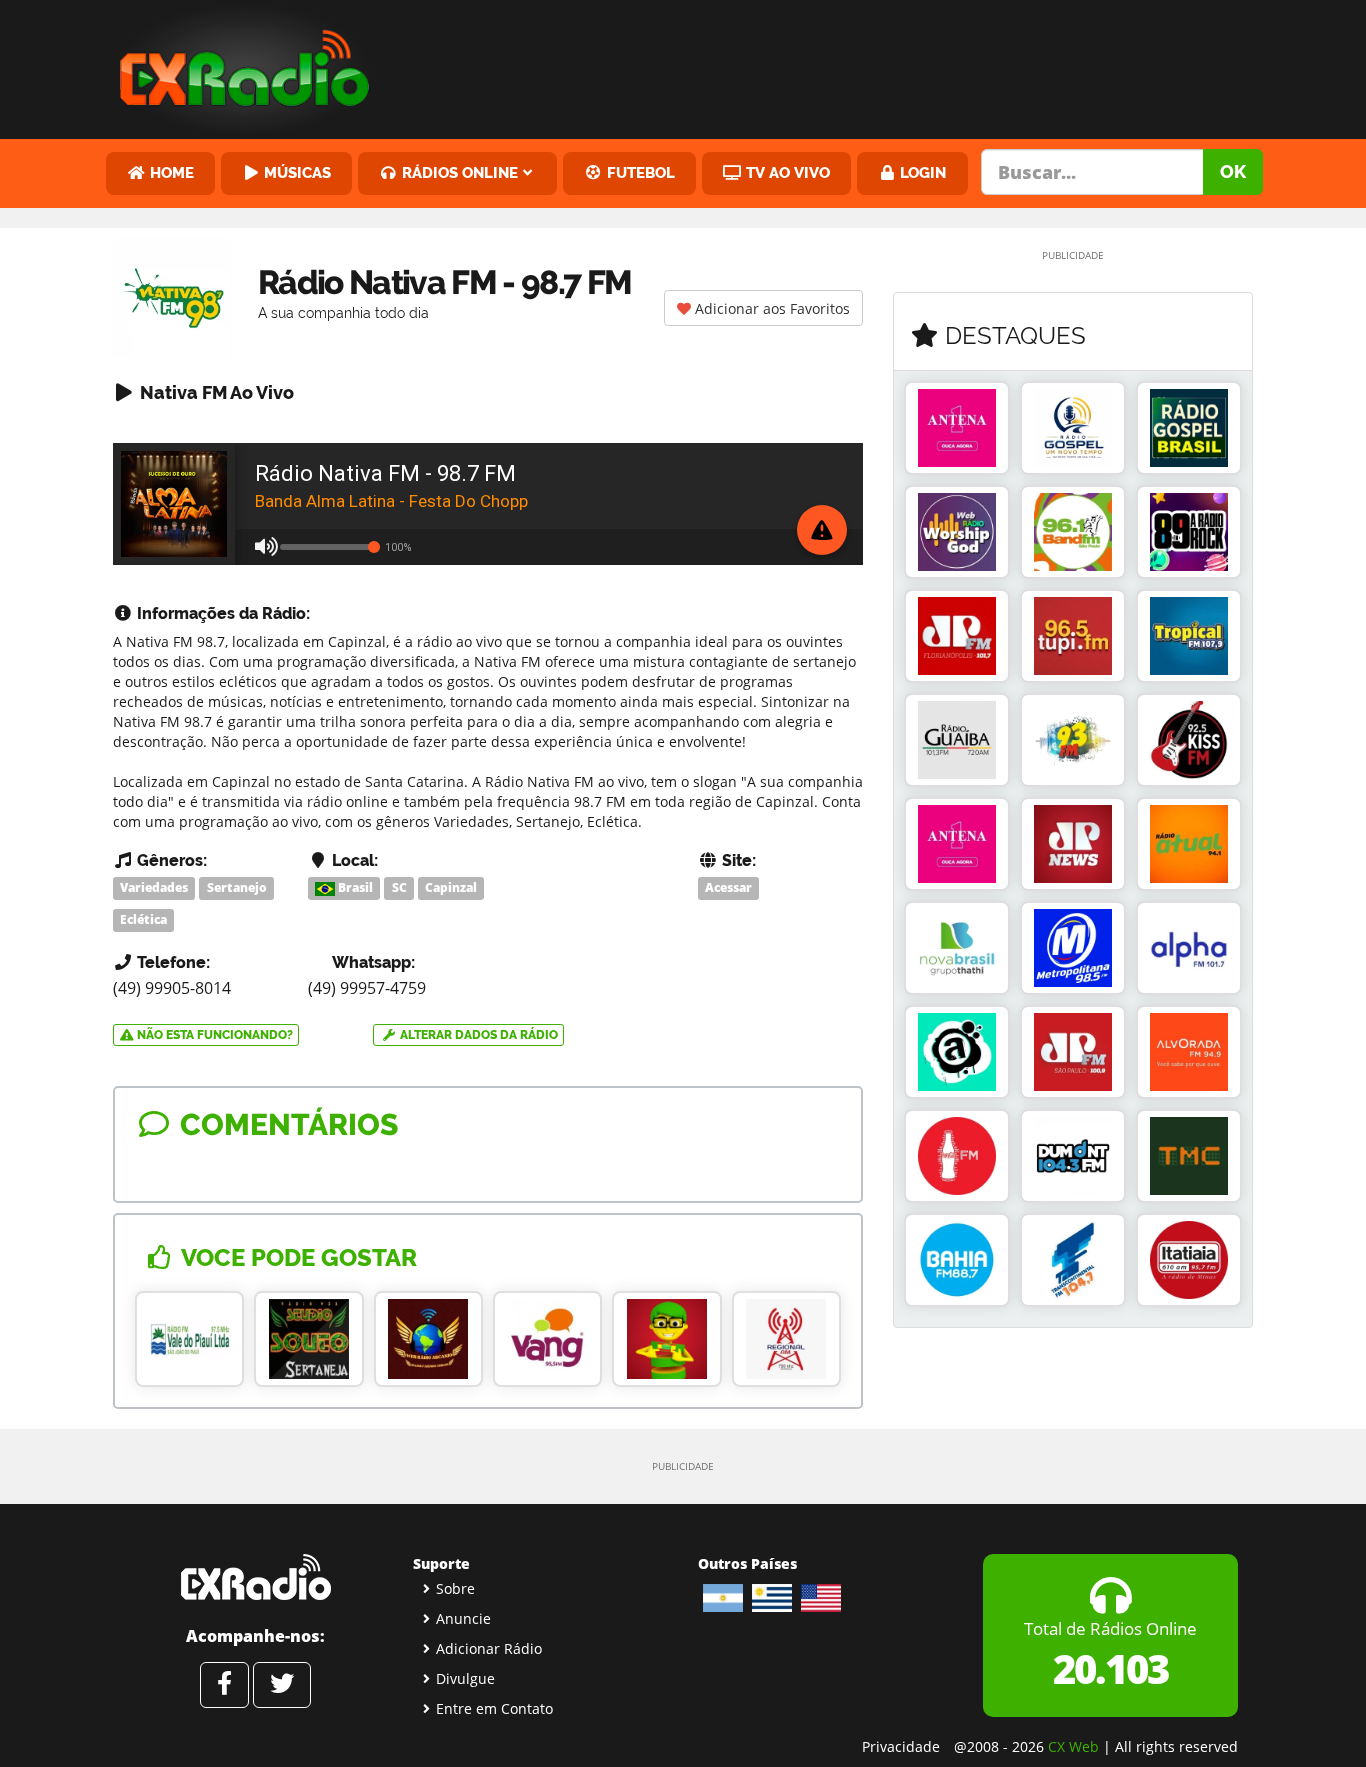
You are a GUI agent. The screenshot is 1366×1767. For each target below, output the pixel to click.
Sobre (455, 1588)
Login (921, 172)
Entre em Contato (494, 1708)
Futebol (639, 172)
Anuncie (463, 1618)
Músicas (295, 172)
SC (399, 887)
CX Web (1073, 1746)
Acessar (728, 887)
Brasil (354, 887)
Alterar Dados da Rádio (477, 1035)
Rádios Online (458, 172)
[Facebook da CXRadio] (224, 1685)
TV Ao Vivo (786, 172)
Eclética (143, 919)
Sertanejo (237, 887)
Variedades (154, 887)
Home (170, 172)
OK (1233, 171)
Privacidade (901, 1746)
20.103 (1110, 1668)
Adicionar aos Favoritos (770, 308)
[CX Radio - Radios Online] (255, 1577)
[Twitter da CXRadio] (282, 1685)
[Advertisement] (836, 65)
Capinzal (451, 887)
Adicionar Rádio (489, 1648)
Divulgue (465, 1678)
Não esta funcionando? (213, 1035)
